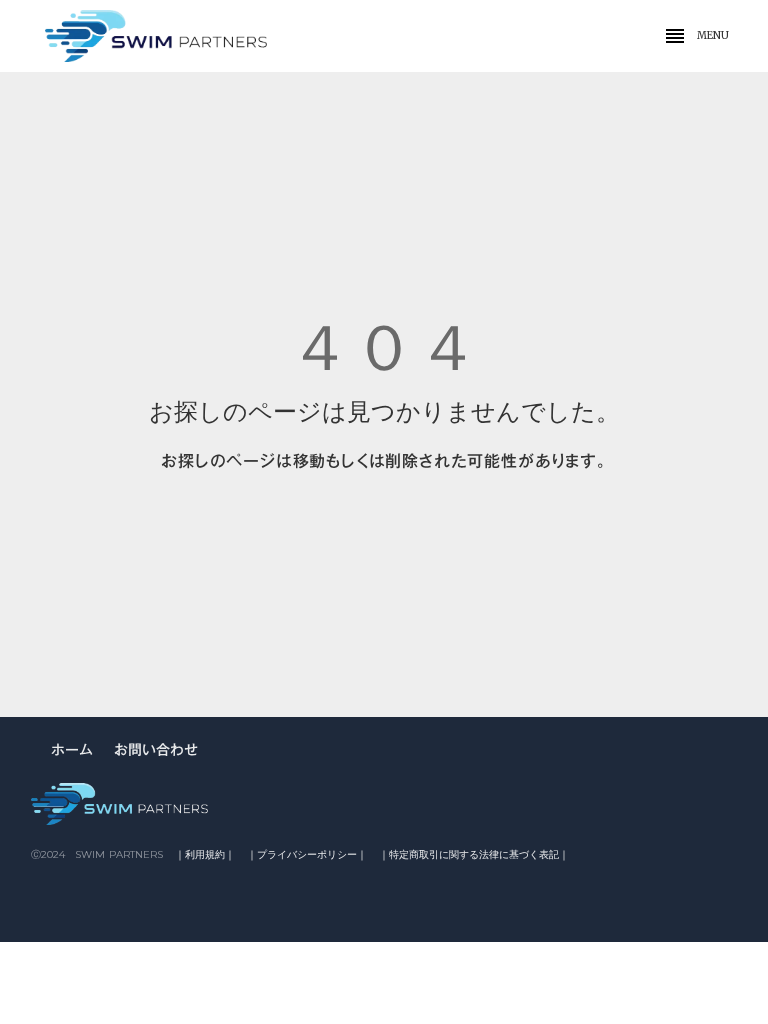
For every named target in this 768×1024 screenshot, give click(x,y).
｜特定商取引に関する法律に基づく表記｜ (474, 854)
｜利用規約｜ (205, 854)
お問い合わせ (156, 751)
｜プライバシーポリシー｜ (307, 854)
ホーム (72, 751)
